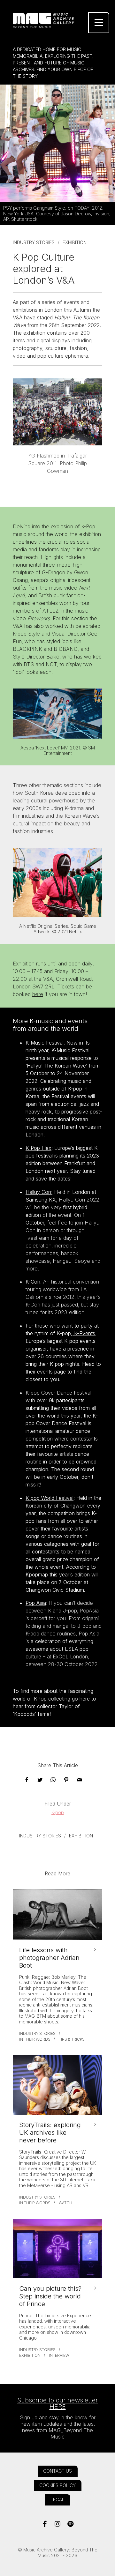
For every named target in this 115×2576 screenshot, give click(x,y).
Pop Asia (36, 1603)
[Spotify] (70, 2524)
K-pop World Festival (50, 1498)
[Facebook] (45, 2524)
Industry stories (34, 242)
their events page (46, 1372)
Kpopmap (37, 1575)
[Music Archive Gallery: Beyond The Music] (57, 20)
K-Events (84, 1333)
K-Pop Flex (38, 1148)
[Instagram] (58, 2524)
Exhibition (75, 242)
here (38, 994)
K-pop (58, 1812)
